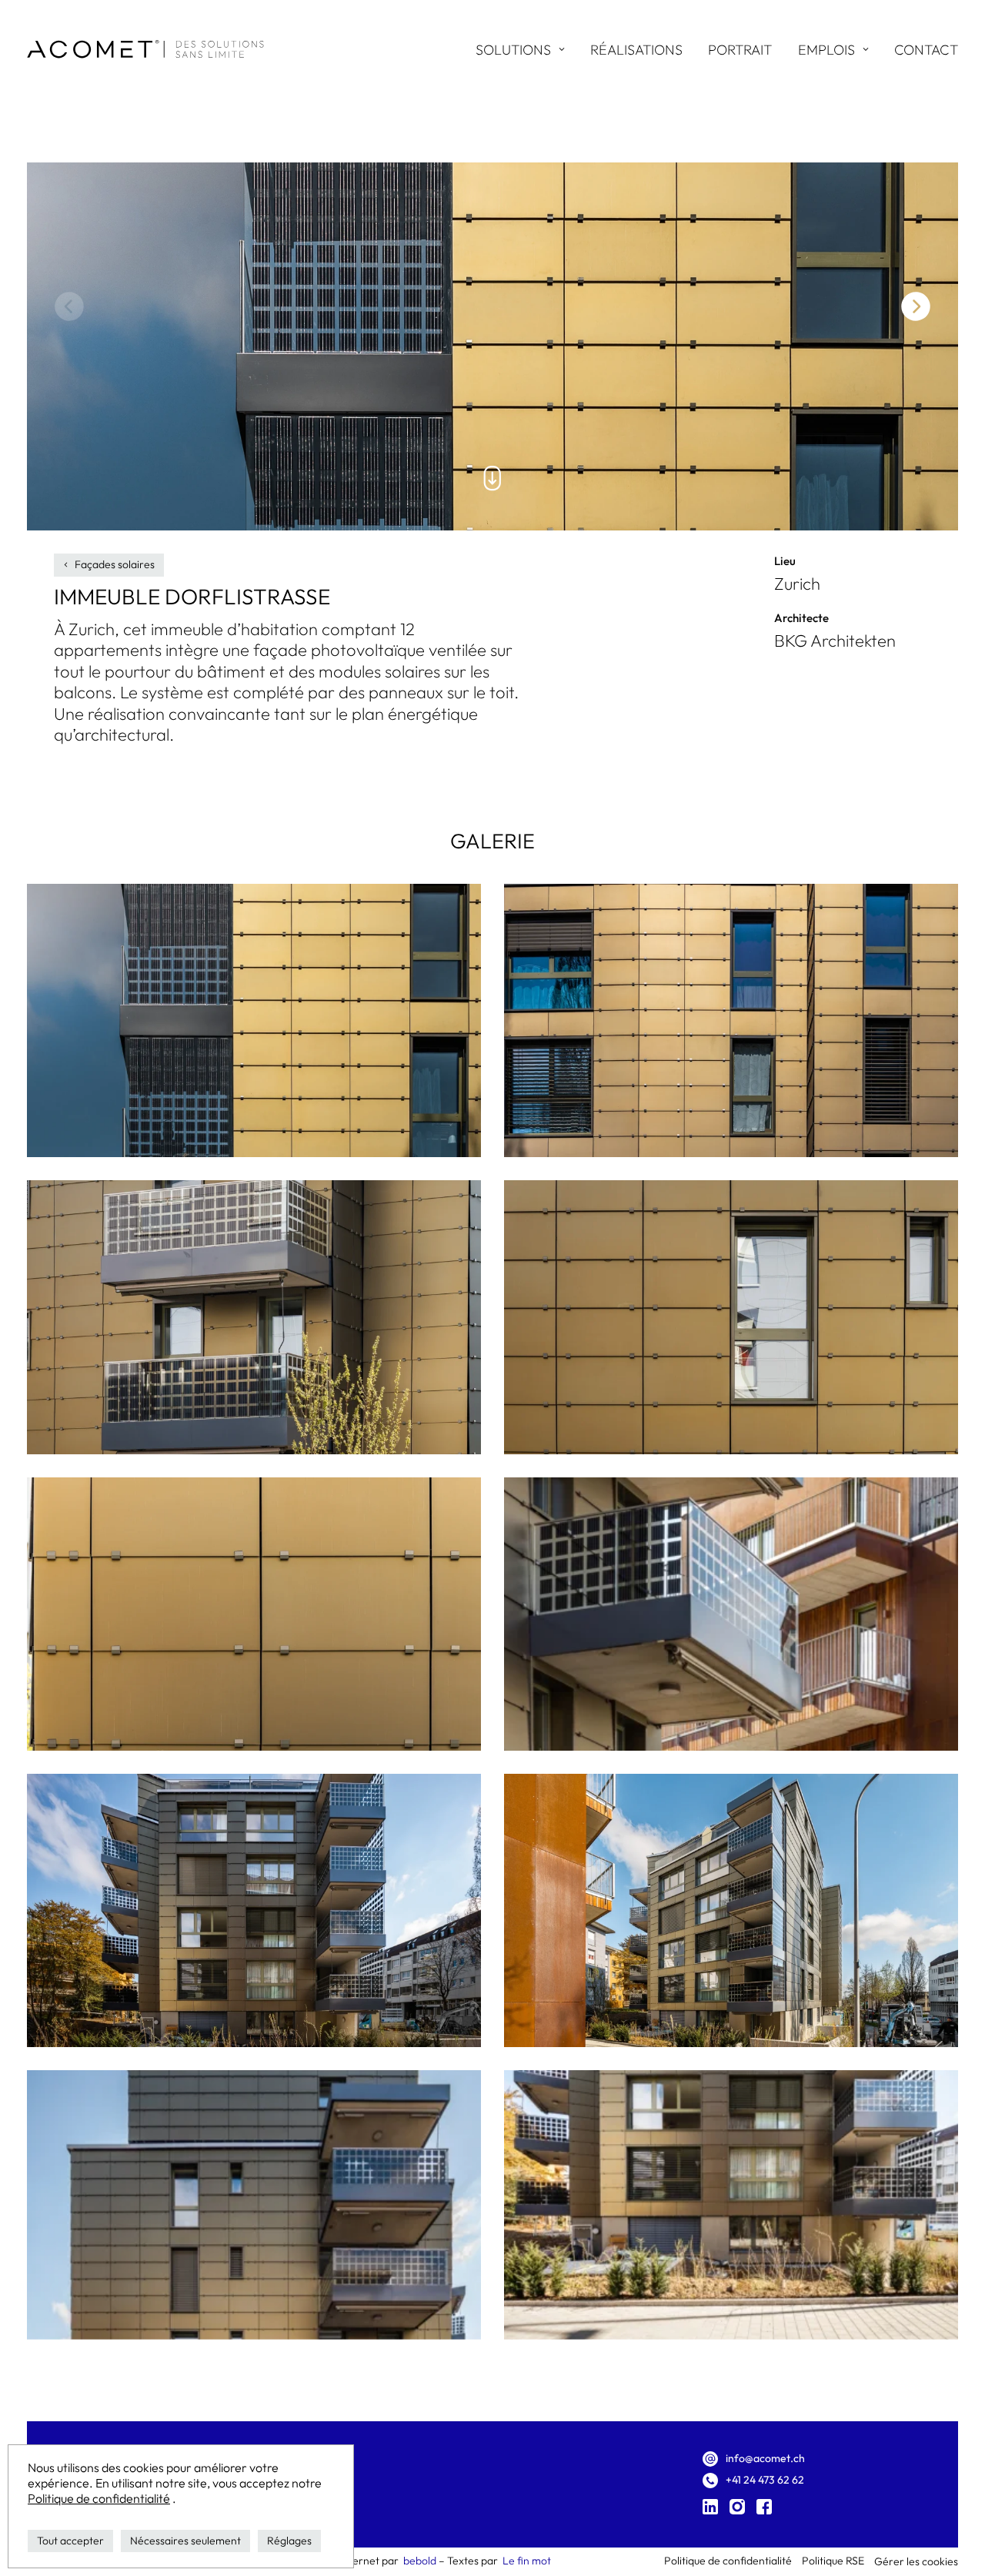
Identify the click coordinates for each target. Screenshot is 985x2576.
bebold (420, 2561)
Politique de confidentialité (99, 2499)
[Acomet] (145, 49)
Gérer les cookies (916, 2561)
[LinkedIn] (710, 2509)
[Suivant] (916, 306)
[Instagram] (737, 2509)
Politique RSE (833, 2561)
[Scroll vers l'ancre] (492, 478)
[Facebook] (764, 2509)
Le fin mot (527, 2561)
